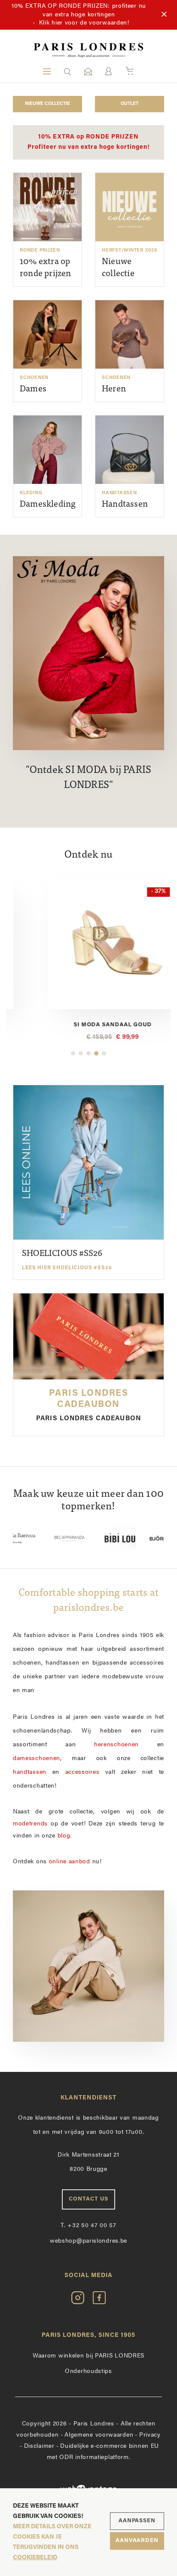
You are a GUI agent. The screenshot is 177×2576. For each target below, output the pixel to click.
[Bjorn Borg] (140, 1539)
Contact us (88, 2199)
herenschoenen (116, 1745)
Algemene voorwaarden (99, 2435)
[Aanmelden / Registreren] (108, 71)
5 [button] (104, 1053)
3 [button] (88, 1053)
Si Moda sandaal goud (88, 1025)
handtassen (30, 1772)
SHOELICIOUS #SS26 (67, 1260)
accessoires (82, 1772)
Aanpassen (137, 2521)
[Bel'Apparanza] (38, 1539)
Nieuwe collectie (47, 104)
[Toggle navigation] (47, 71)
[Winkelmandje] (130, 71)
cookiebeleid (35, 2558)
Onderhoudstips (88, 2371)
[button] (67, 71)
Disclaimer (39, 2446)
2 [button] (81, 1053)
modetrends (30, 1824)
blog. (65, 1836)
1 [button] (73, 1053)
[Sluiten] (164, 15)
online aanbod (70, 1862)
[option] (88, 960)
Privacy (150, 2435)
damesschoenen (37, 1759)
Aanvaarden (137, 2541)
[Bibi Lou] (89, 1539)
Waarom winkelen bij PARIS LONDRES (88, 2356)
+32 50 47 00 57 (88, 2226)
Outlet (130, 104)
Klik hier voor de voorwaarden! (84, 23)
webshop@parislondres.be (88, 2241)
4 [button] (96, 1053)
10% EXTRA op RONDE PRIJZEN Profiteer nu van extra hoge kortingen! (89, 142)
